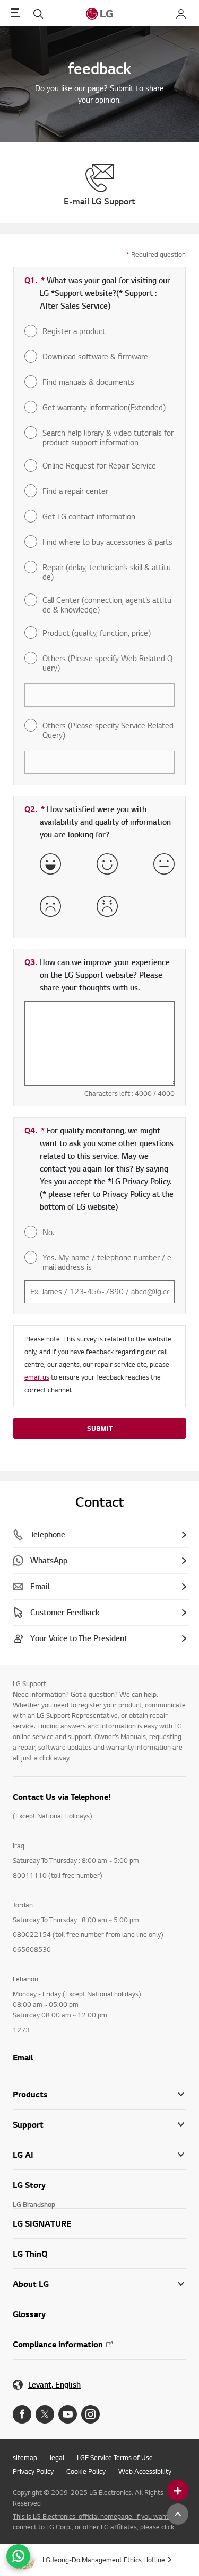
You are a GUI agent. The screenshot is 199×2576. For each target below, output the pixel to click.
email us (37, 1377)
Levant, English (54, 2385)
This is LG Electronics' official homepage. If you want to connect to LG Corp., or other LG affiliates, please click (95, 2521)
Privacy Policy (33, 2471)
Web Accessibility (145, 2471)
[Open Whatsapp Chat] (18, 2556)
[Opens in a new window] (22, 2414)
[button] (99, 2125)
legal (57, 2457)
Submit (100, 1428)
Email (23, 2057)
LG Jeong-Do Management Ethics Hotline (104, 2560)
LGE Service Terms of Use (115, 2457)
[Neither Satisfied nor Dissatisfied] (164, 864)
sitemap (25, 2457)
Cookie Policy (86, 2471)
